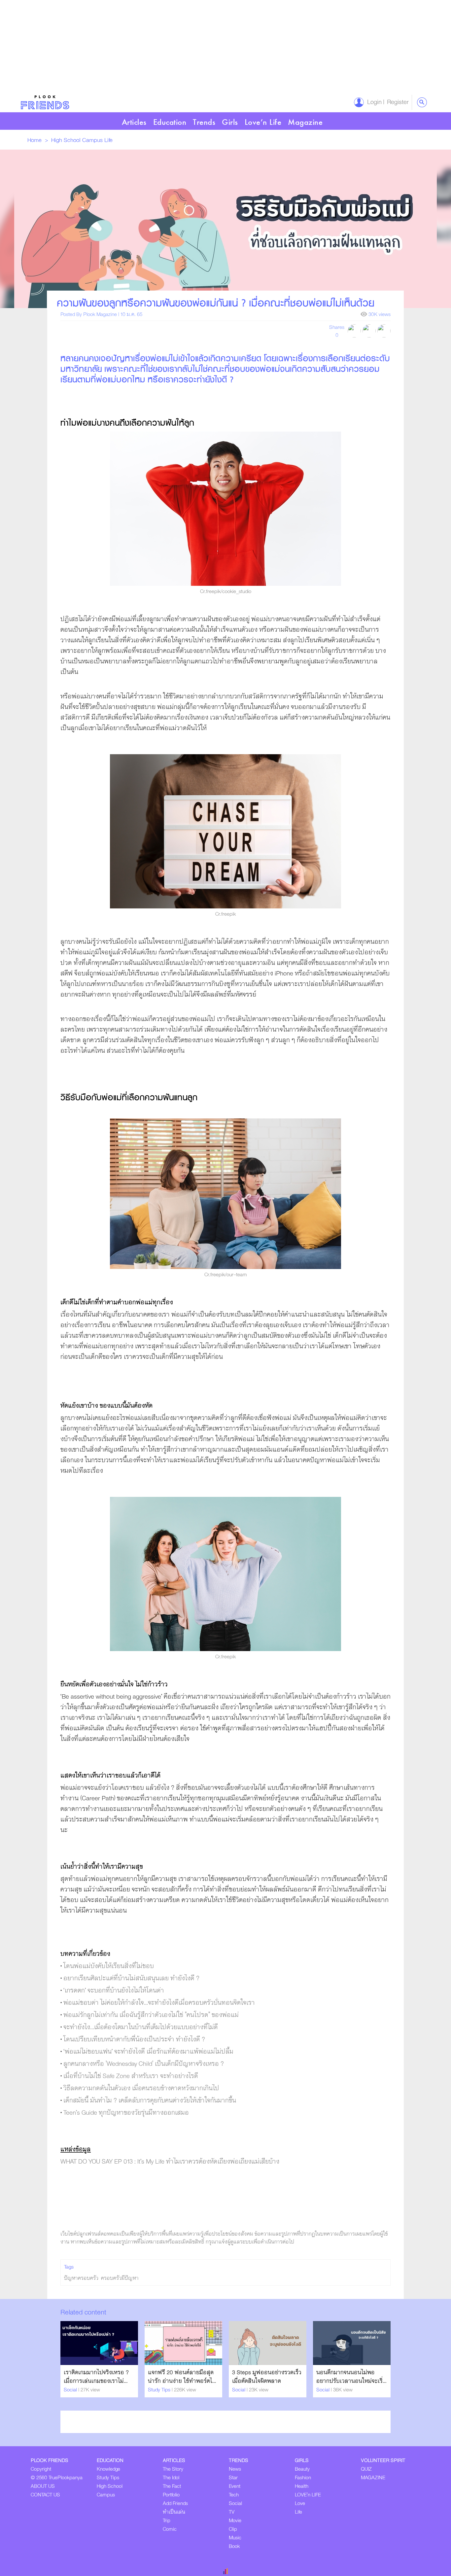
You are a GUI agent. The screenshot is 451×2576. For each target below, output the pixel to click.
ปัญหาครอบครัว (81, 2278)
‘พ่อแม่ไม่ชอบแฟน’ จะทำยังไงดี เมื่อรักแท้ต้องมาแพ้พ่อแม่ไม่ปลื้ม (148, 2052)
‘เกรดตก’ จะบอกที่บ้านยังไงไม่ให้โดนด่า (114, 1991)
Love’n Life (263, 122)
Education (170, 122)
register (396, 102)
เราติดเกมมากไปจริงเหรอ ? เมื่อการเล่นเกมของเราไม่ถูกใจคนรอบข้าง (96, 2381)
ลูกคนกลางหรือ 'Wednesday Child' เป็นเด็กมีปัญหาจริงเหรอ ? (144, 2064)
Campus (93, 140)
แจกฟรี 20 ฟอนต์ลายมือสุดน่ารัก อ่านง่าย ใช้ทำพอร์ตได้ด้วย (182, 2381)
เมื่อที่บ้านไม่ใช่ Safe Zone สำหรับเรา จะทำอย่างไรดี (131, 2076)
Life (108, 140)
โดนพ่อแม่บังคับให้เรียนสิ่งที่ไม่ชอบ (109, 1966)
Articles (134, 122)
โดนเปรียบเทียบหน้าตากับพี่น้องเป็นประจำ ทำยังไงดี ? (134, 2040)
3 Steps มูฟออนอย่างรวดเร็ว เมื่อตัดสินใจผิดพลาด (267, 2377)
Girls (230, 122)
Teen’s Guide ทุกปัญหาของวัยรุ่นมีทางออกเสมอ (126, 2113)
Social (71, 2390)
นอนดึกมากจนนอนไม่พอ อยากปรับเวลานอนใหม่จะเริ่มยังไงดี (351, 2381)
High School (67, 140)
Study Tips (160, 2390)
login (373, 102)
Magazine (305, 122)
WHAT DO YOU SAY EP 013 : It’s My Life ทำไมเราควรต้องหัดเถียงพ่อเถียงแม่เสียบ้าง (170, 2162)
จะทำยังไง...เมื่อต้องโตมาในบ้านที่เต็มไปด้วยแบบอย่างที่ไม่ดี (141, 2027)
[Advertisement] (198, 46)
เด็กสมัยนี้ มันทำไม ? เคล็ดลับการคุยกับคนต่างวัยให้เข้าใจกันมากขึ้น (150, 2101)
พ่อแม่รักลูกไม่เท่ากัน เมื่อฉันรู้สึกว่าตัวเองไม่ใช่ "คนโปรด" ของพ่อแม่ (151, 2015)
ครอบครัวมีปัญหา (120, 2278)
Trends (204, 122)
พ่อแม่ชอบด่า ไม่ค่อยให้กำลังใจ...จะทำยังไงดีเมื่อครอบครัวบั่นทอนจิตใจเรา (159, 2003)
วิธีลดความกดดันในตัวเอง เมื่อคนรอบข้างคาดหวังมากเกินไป (141, 2088)
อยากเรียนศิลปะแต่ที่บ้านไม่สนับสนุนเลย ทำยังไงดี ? (131, 1978)
